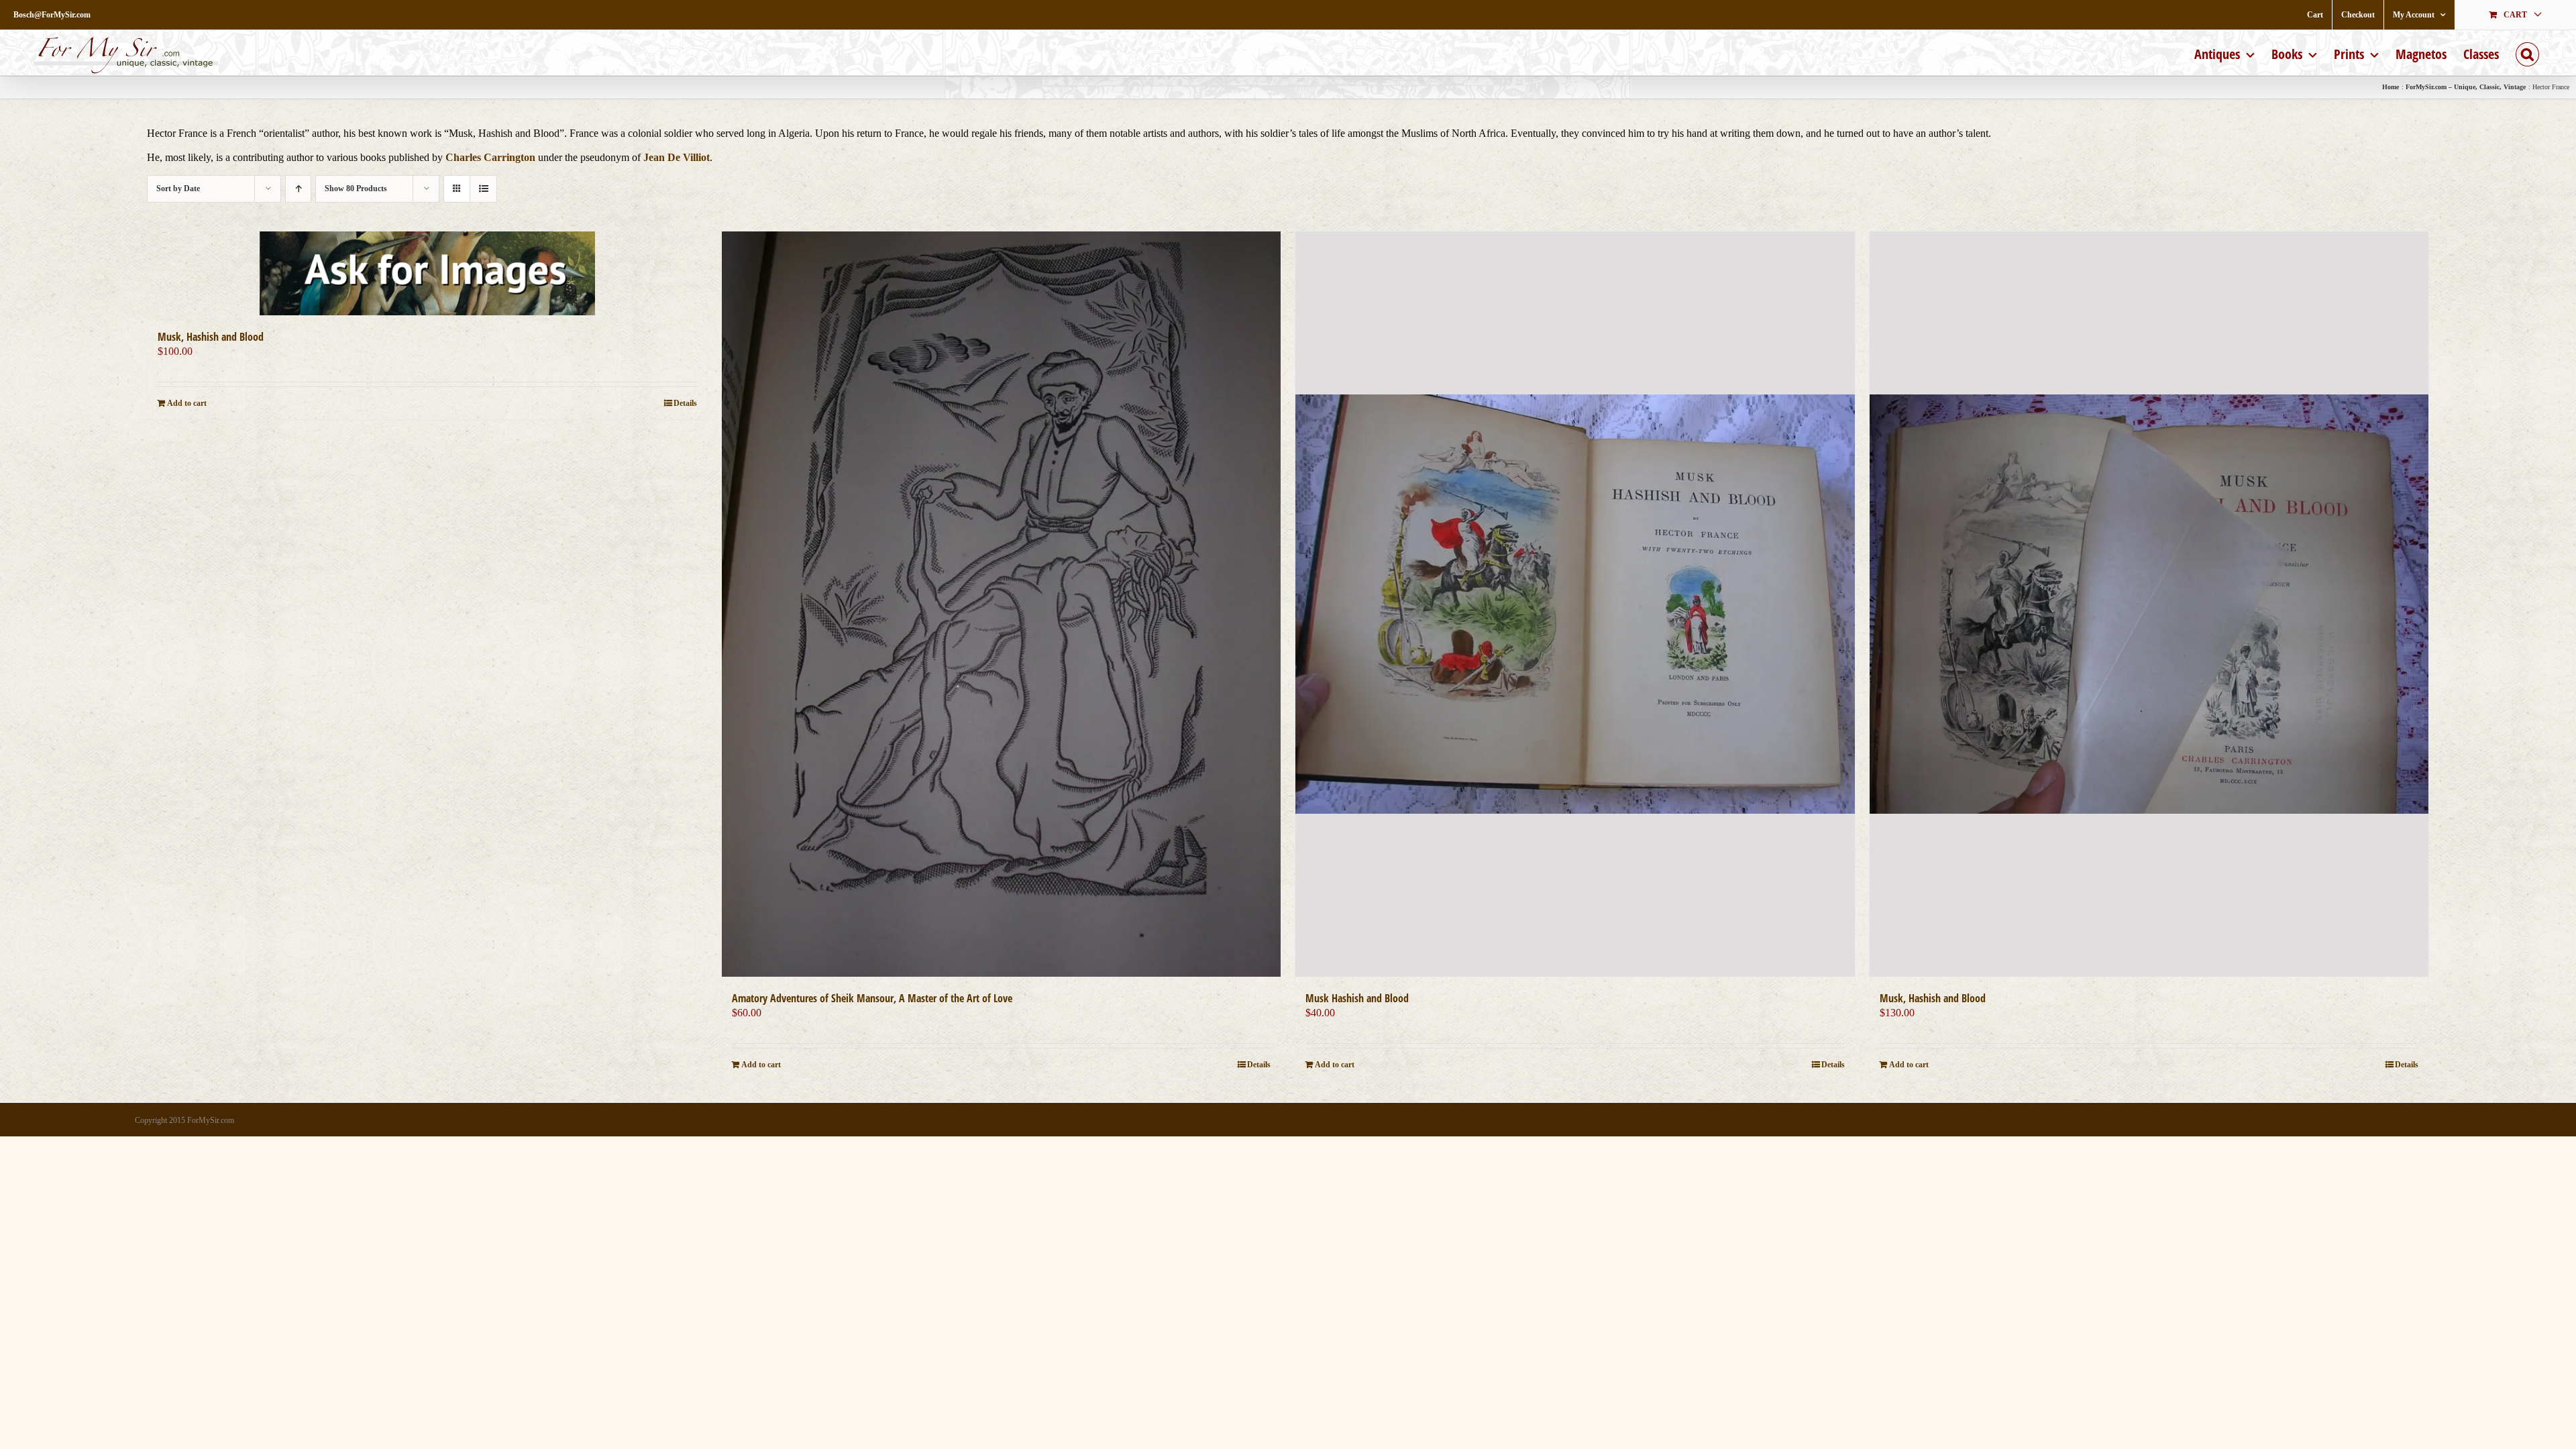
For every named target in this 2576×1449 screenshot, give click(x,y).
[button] (2527, 53)
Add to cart (187, 403)
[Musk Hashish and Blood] (1575, 604)
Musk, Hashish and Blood (211, 337)
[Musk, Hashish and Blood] (427, 273)
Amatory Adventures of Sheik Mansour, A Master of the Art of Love (872, 998)
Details (685, 403)
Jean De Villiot (677, 157)
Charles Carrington (490, 157)
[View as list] (483, 189)
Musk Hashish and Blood (1357, 998)
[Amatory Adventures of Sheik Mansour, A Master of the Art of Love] (1002, 604)
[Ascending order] (298, 189)
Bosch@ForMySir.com (52, 15)
